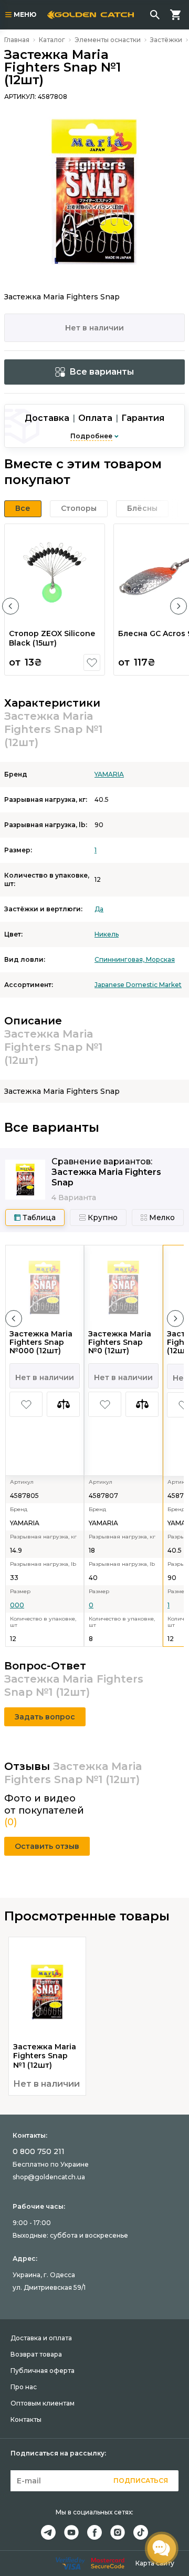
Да (99, 909)
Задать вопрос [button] (45, 1717)
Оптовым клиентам (43, 2403)
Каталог (52, 40)
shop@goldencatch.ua (49, 2177)
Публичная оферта (43, 2371)
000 (17, 1605)
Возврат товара (36, 2354)
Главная (17, 40)
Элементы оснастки (108, 40)
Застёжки (166, 40)
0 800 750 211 (39, 2151)
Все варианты (102, 372)
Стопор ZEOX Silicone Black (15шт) (52, 638)
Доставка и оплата (41, 2338)
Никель (107, 934)
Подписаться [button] (141, 2481)
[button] (10, 606)
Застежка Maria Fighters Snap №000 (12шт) (41, 1342)
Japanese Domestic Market (138, 985)
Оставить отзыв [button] (47, 1846)
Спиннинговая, (120, 959)
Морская (160, 959)
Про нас (24, 2387)
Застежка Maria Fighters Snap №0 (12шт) (120, 1342)
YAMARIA (109, 774)
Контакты (26, 2419)
